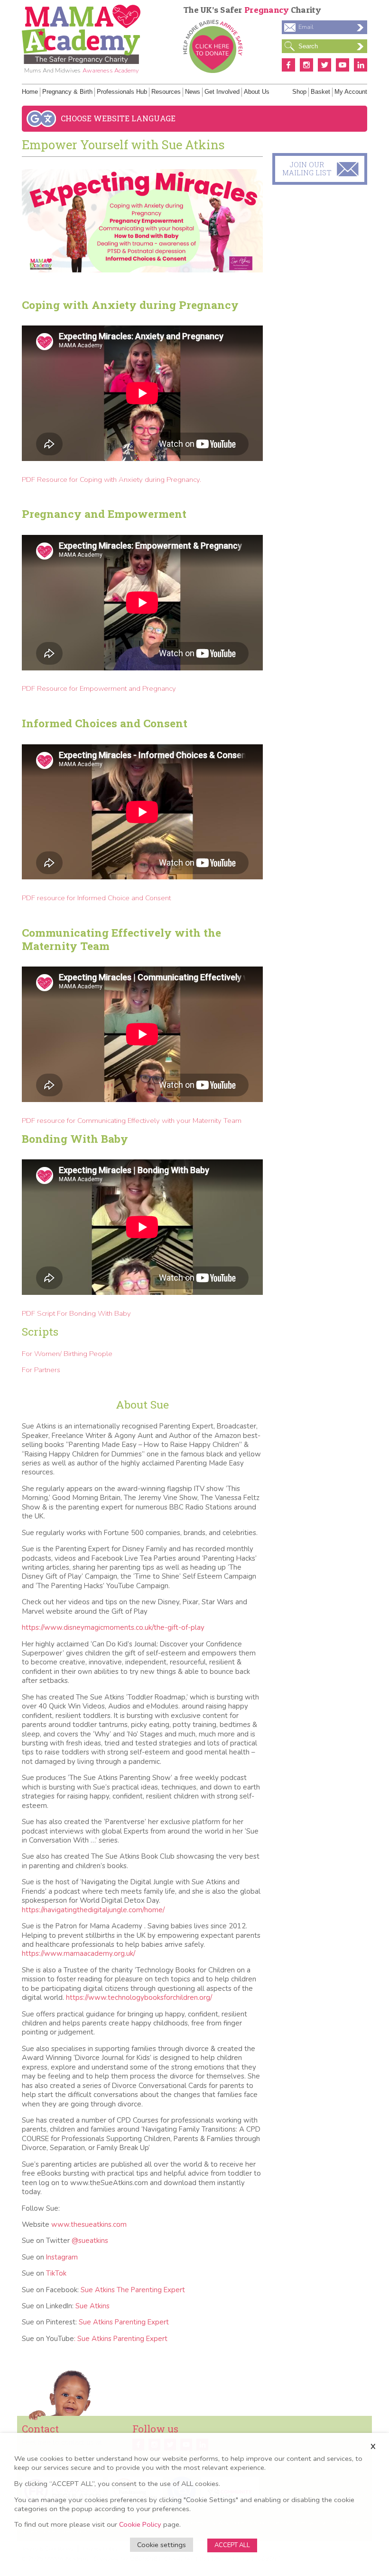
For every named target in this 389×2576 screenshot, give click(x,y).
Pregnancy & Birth (67, 92)
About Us (257, 92)
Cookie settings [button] (162, 2545)
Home (30, 92)
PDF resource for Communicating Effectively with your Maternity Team (132, 1121)
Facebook (288, 65)
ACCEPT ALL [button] (232, 2545)
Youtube (343, 65)
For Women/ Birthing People (67, 1354)
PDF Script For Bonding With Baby (76, 1313)
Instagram (306, 65)
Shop (299, 92)
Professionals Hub (122, 92)
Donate (213, 46)
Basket (320, 92)
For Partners (41, 1370)
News (193, 92)
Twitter (324, 65)
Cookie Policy (140, 2524)
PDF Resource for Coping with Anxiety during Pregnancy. (111, 479)
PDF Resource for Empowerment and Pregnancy (99, 688)
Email (306, 27)
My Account (351, 92)
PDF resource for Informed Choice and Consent (96, 898)
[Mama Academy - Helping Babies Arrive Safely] (81, 34)
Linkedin (361, 65)
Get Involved (222, 92)
